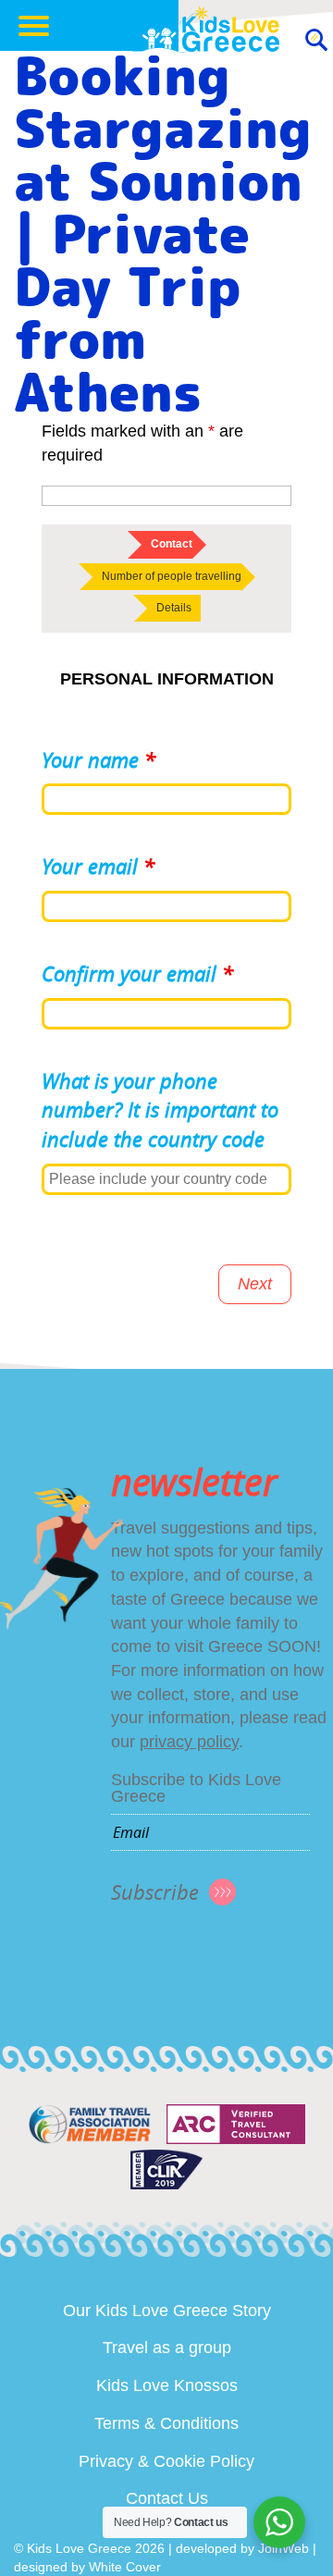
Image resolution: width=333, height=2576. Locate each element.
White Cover (125, 2567)
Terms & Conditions (166, 2423)
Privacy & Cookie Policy (166, 2461)
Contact (172, 544)
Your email (98, 866)
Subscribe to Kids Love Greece (196, 1788)
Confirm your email (137, 974)
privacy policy (189, 1742)
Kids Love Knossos (167, 2385)
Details (174, 608)
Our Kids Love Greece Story (167, 2311)
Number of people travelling (172, 576)
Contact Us (167, 2498)
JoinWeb (284, 2548)
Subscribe (155, 1892)
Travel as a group (167, 2348)
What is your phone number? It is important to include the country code (160, 1110)
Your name (99, 760)
